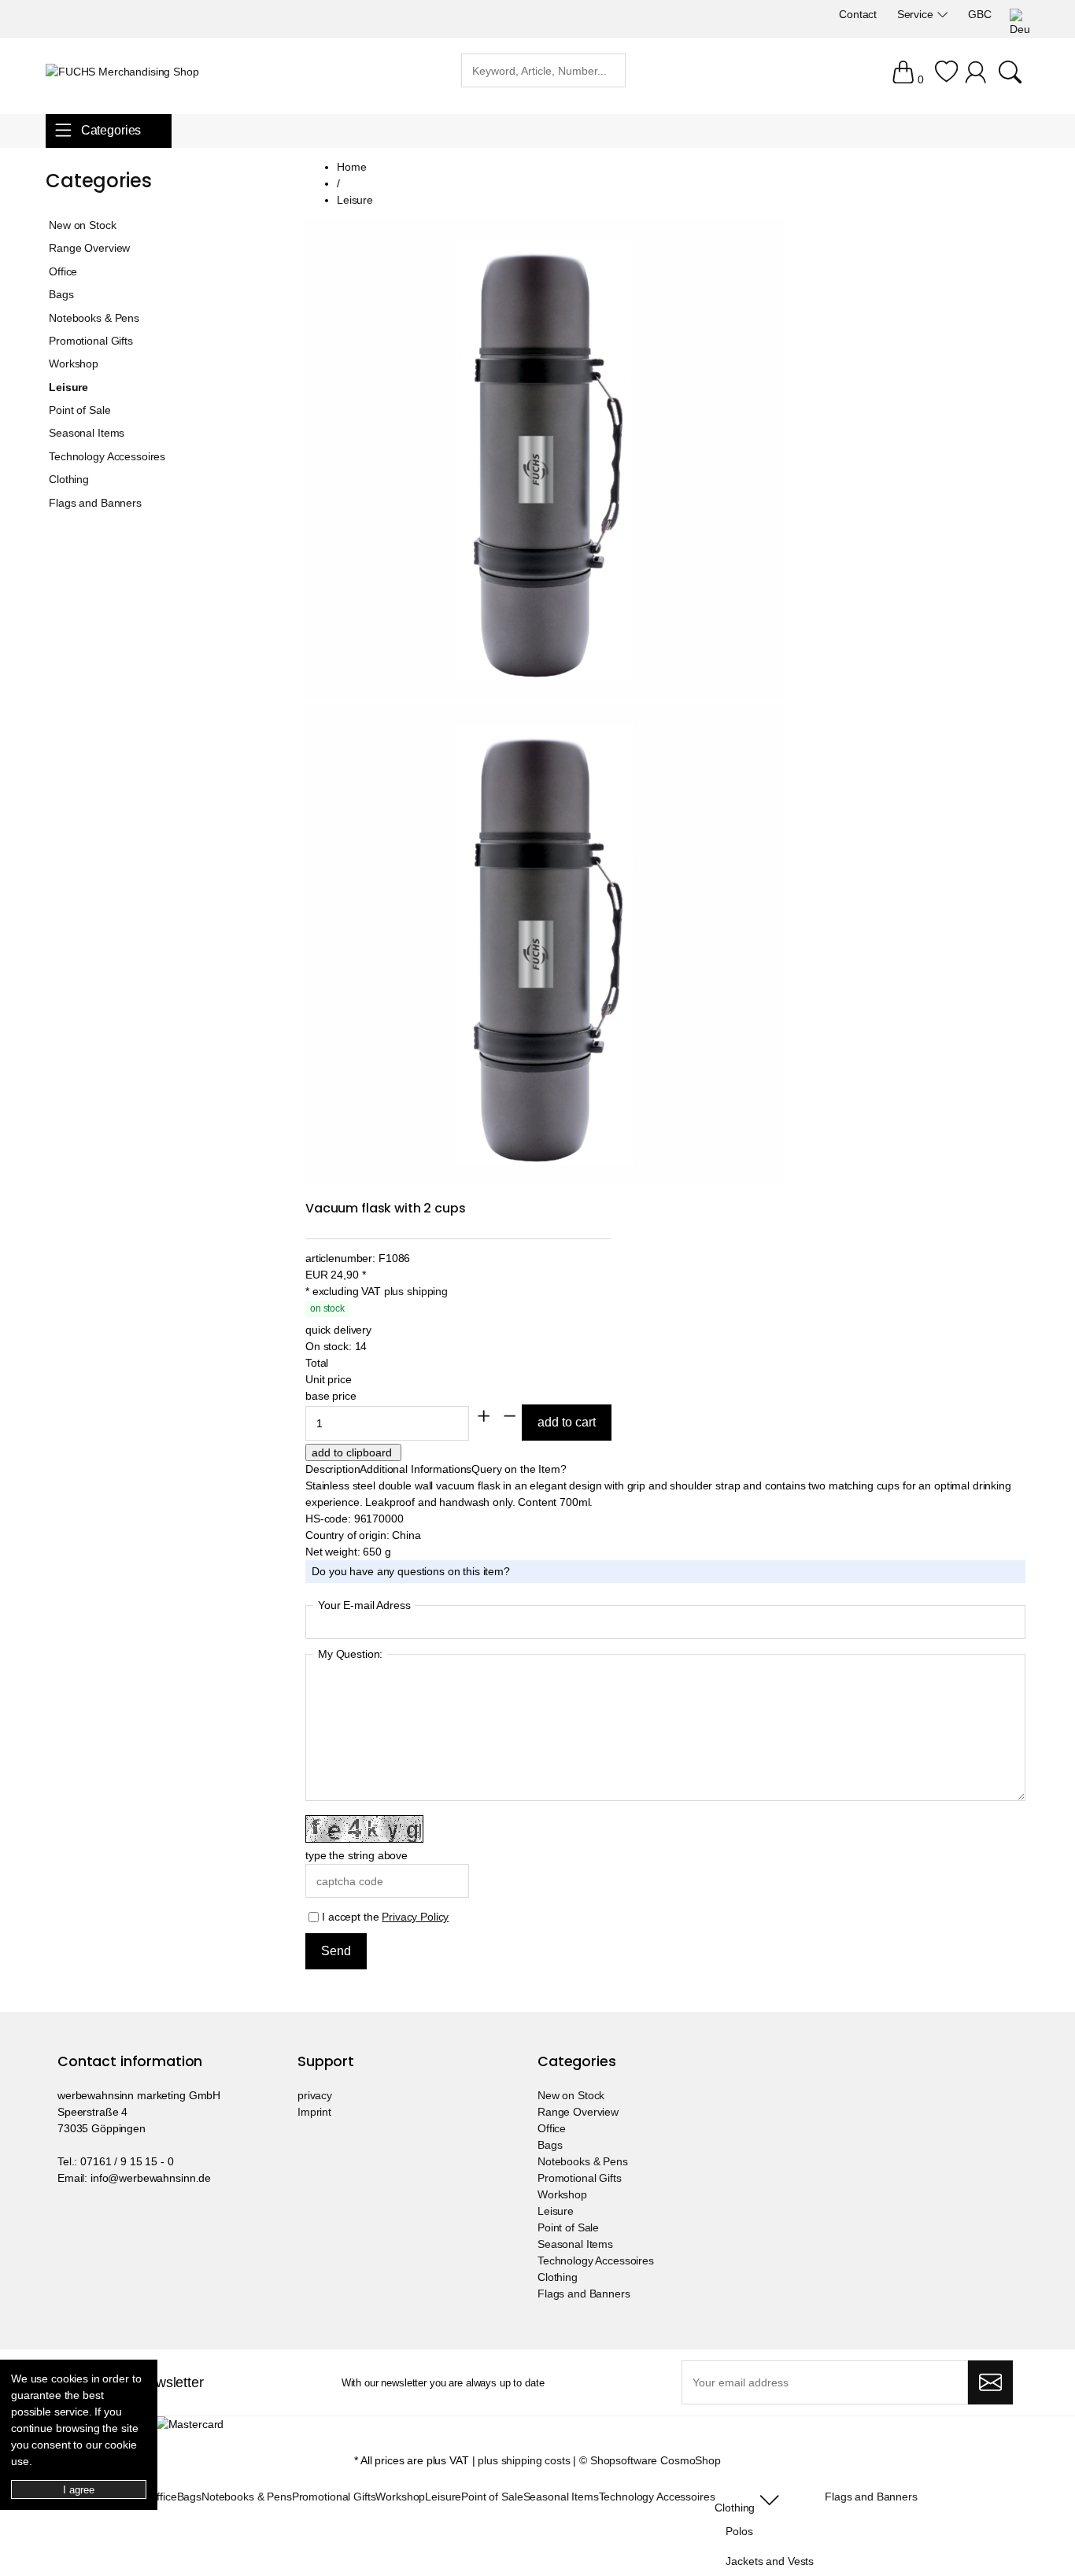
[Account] (978, 79)
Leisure (68, 387)
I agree (78, 2490)
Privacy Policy (415, 1917)
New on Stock (82, 225)
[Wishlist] (946, 79)
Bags (61, 294)
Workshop (74, 364)
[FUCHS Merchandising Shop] (122, 72)
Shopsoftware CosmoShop (656, 2460)
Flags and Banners (95, 503)
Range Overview (89, 248)
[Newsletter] (990, 2382)
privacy (315, 2095)
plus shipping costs (524, 2460)
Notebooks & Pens (94, 318)
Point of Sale (79, 410)
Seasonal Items (87, 433)
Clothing (69, 479)
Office (63, 271)
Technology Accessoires (107, 456)
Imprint (314, 2112)
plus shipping (416, 1291)
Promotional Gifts (91, 341)
